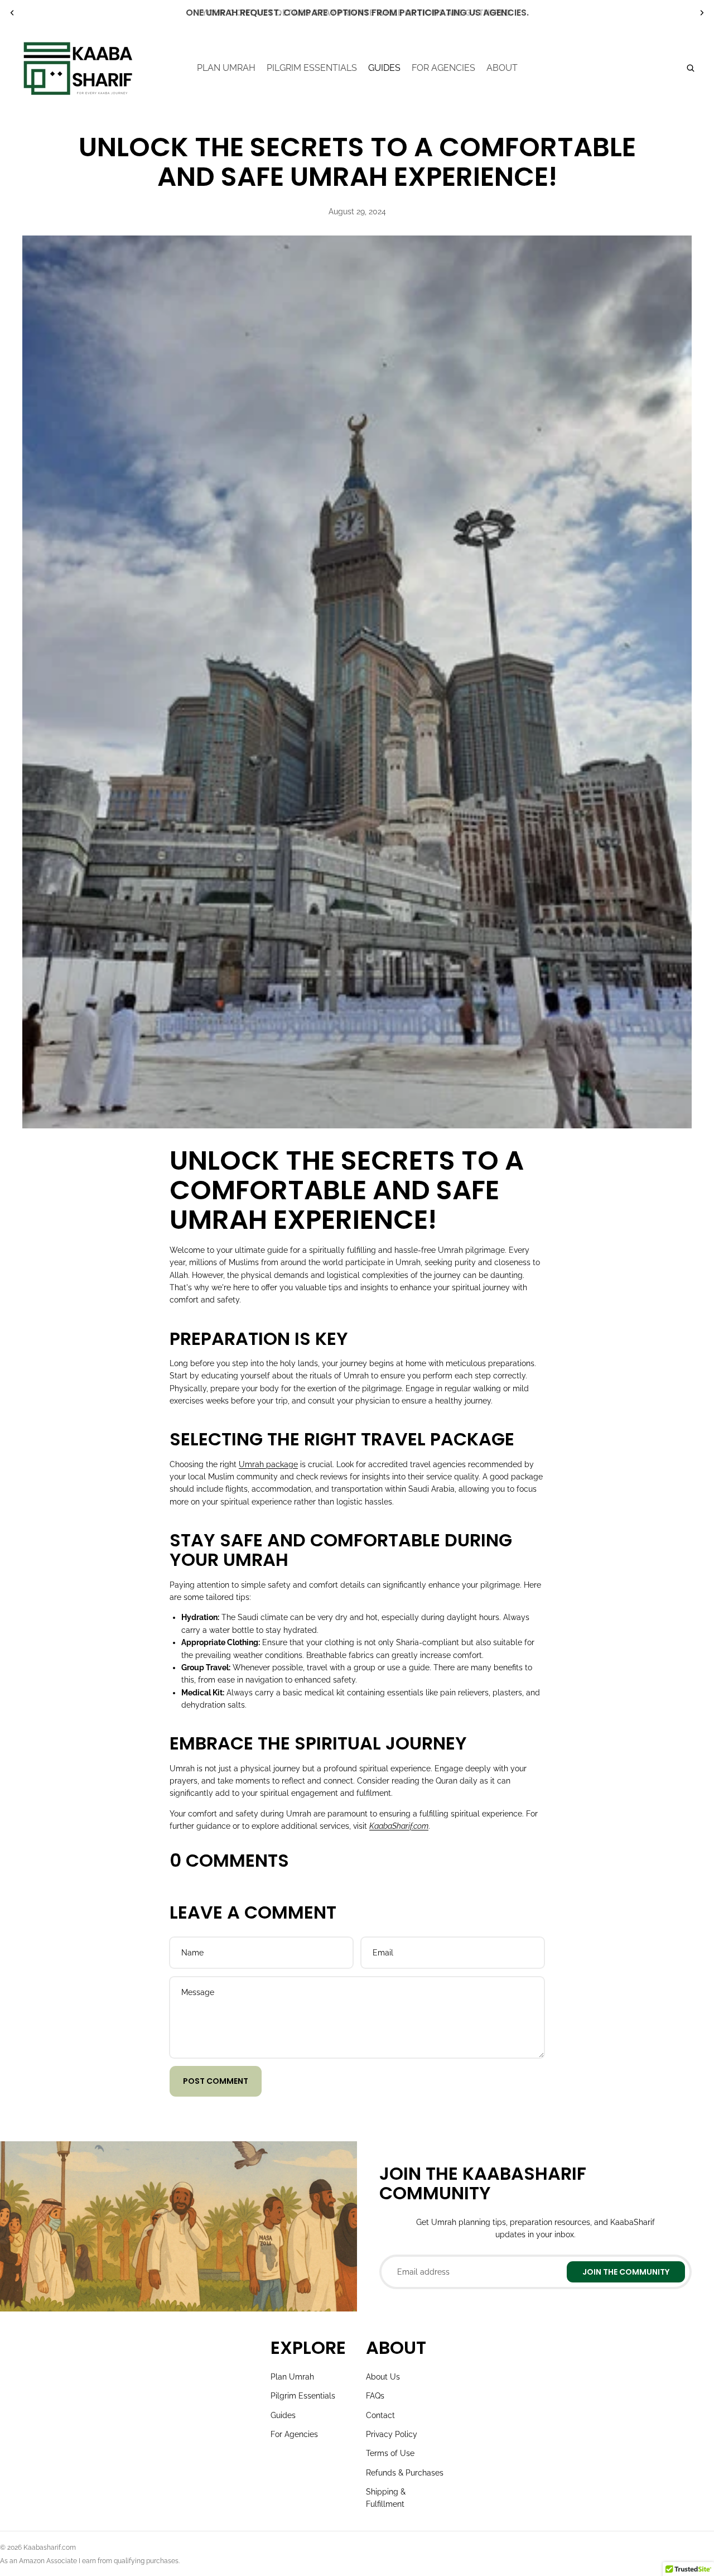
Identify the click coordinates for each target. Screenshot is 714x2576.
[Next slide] (702, 13)
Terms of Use (390, 2453)
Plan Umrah (292, 2377)
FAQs (375, 2396)
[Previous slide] (12, 13)
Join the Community (626, 2272)
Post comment (216, 2081)
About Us (383, 2377)
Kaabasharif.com (50, 2548)
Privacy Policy (392, 2434)
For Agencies (294, 2434)
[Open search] (691, 68)
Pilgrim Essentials (303, 2396)
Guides (283, 2415)
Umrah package (268, 1464)
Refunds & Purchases (405, 2473)
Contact (380, 2415)
